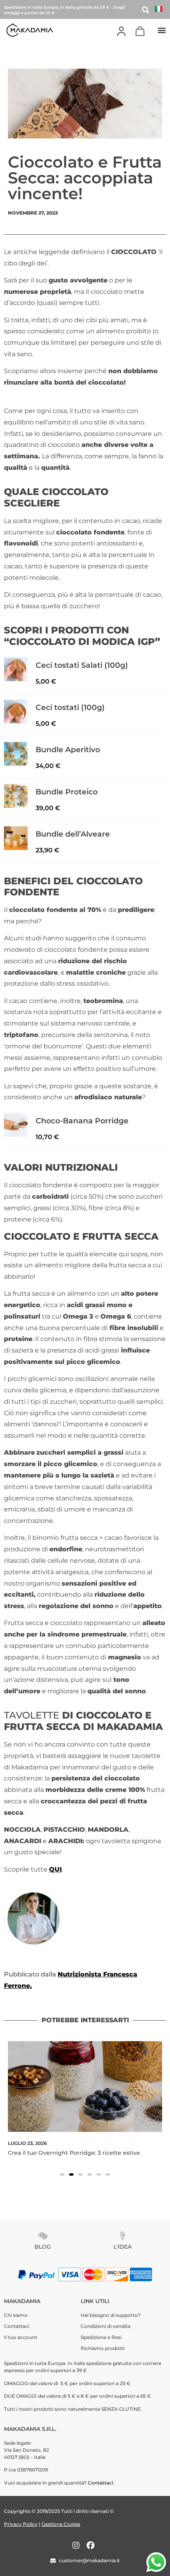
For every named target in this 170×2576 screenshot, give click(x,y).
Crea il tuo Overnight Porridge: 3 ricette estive (74, 2153)
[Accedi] (121, 31)
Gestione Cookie (61, 2524)
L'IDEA (123, 2247)
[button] (161, 30)
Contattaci (100, 2483)
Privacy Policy (21, 2524)
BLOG (43, 2247)
